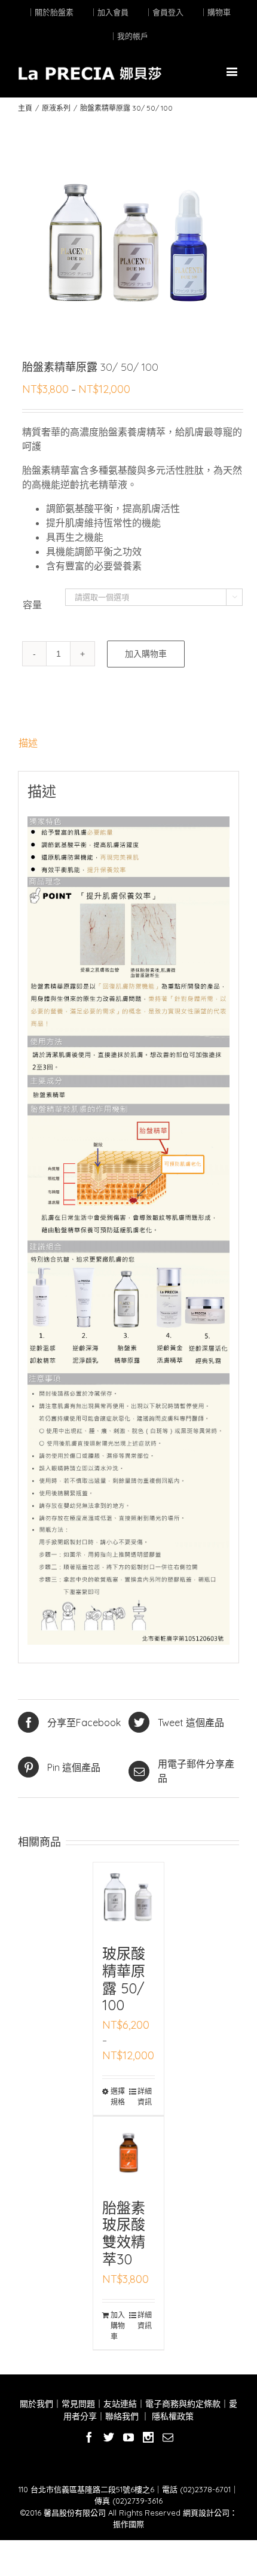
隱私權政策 (172, 2416)
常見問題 (78, 2404)
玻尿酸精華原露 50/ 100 (124, 1979)
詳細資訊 (145, 2097)
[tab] (128, 743)
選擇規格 (118, 2097)
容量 (32, 605)
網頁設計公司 (206, 2513)
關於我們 (36, 2404)
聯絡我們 (122, 2416)
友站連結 (120, 2404)
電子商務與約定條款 (183, 2404)
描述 (28, 743)
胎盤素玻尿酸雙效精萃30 (124, 2233)
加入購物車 (146, 654)
